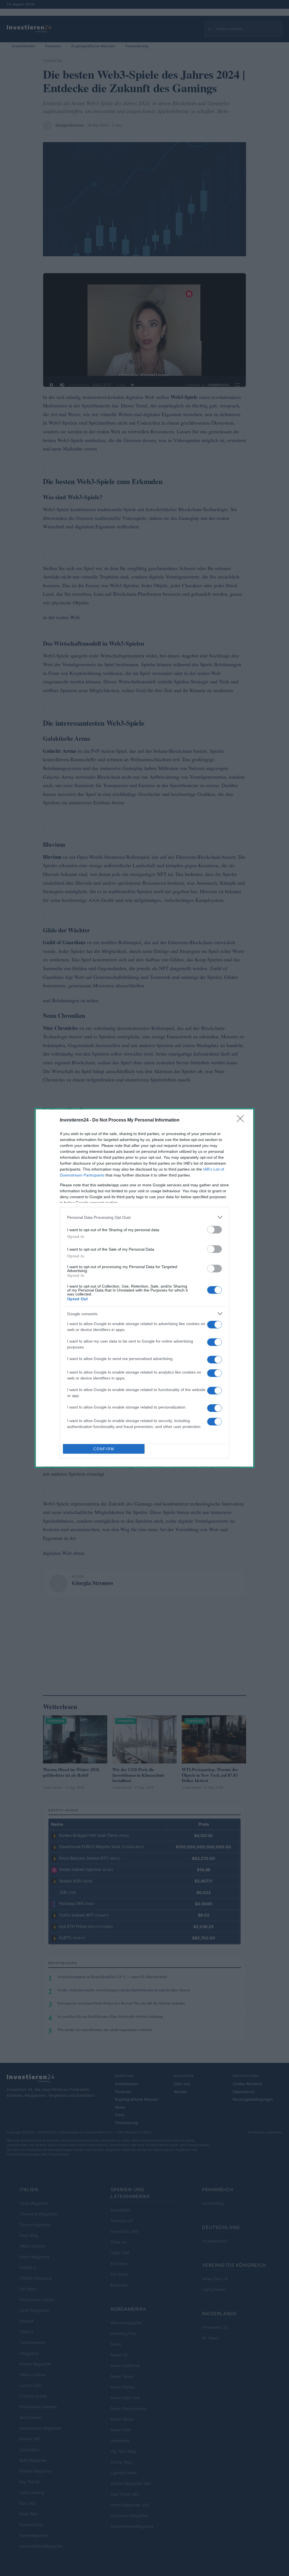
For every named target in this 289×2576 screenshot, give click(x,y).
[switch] (214, 1230)
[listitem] (144, 1217)
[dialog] (144, 1288)
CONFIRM (104, 1449)
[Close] (242, 1120)
